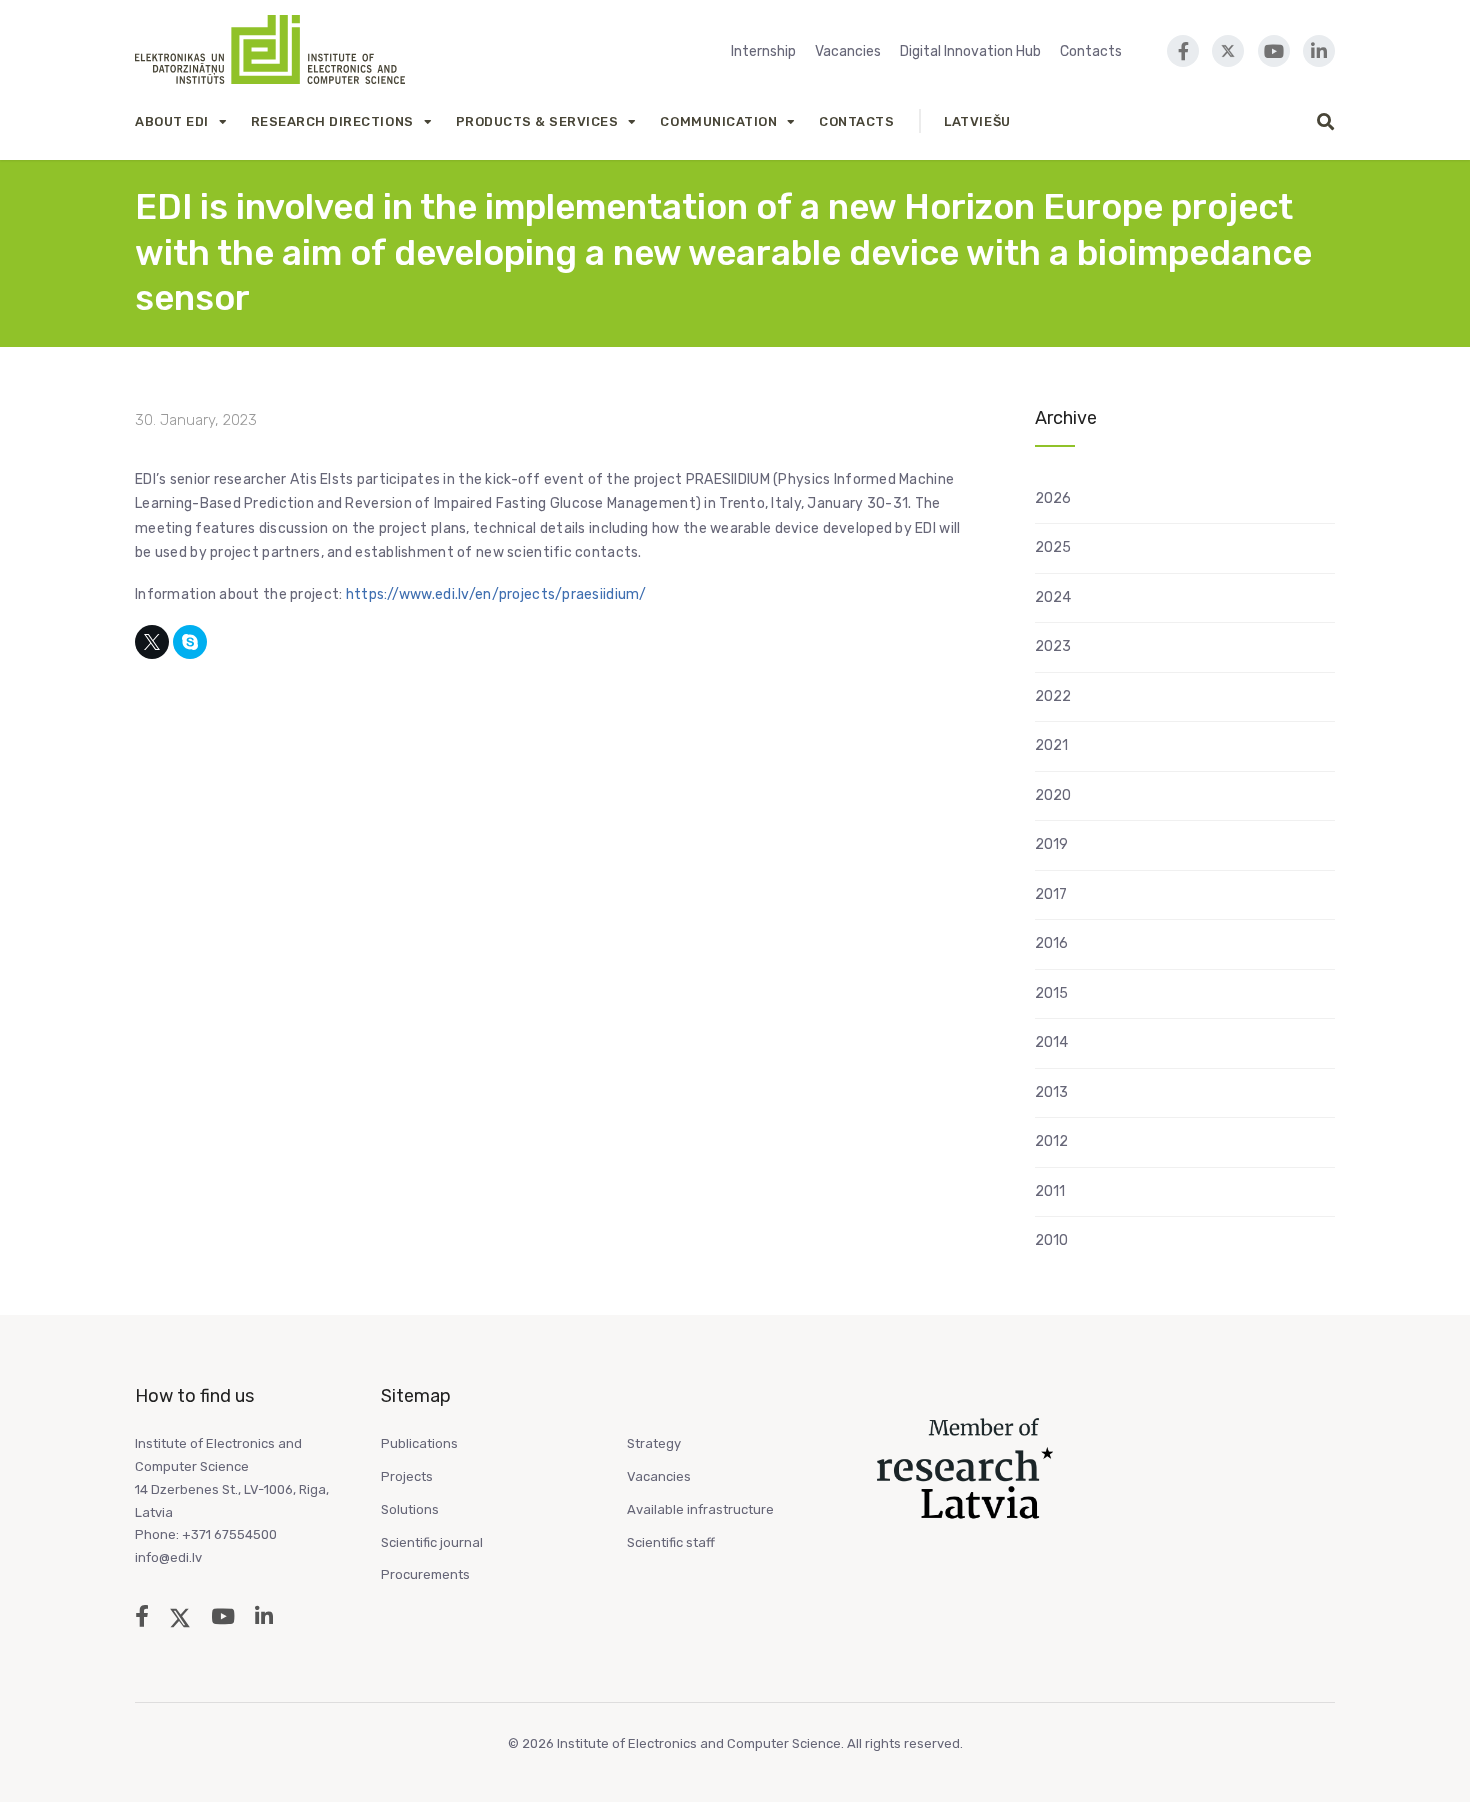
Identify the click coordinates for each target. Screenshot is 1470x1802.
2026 (1053, 498)
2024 (1053, 597)
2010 (1051, 1240)
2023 (1053, 646)
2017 (1051, 894)
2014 (1051, 1042)
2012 (1051, 1141)
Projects (407, 1476)
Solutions (410, 1509)
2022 (1053, 696)
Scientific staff (671, 1542)
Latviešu (977, 121)
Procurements (425, 1574)
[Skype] (190, 642)
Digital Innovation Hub (970, 51)
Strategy (654, 1443)
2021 (1051, 745)
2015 (1051, 993)
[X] (152, 642)
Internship (763, 51)
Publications (419, 1443)
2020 (1053, 795)
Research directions (332, 121)
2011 (1050, 1191)
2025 (1053, 547)
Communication (718, 121)
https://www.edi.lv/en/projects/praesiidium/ (496, 594)
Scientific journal (432, 1542)
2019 (1051, 844)
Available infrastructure (700, 1509)
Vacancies (848, 51)
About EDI (172, 121)
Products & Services (537, 121)
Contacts (1091, 51)
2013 (1051, 1092)
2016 (1051, 943)
